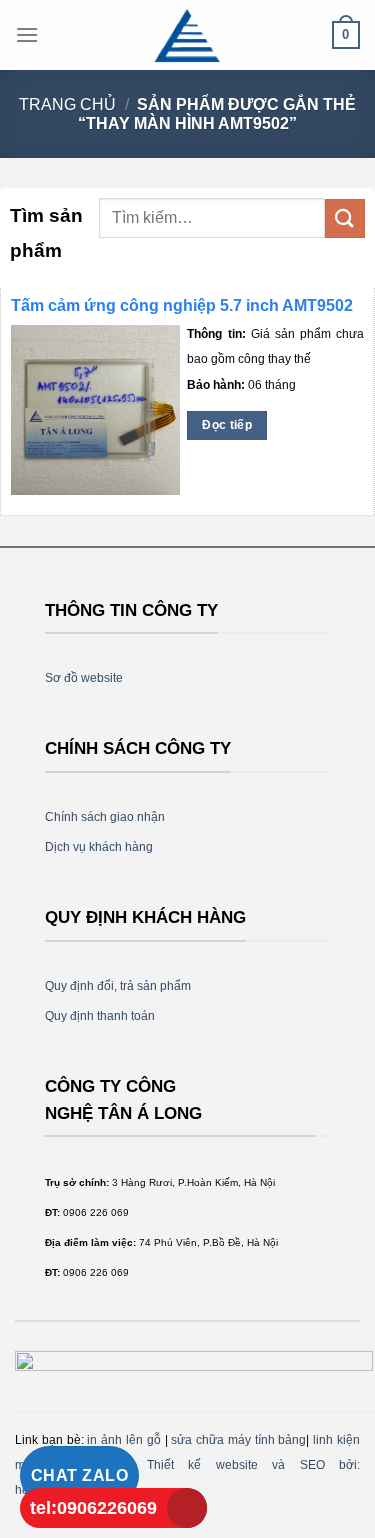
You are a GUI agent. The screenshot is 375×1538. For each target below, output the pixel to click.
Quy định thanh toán (100, 1016)
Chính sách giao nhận (105, 817)
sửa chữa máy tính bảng (238, 1440)
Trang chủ (67, 104)
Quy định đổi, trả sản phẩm (118, 986)
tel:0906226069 (93, 1508)
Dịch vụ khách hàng (99, 847)
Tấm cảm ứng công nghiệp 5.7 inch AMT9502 (182, 305)
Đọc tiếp (227, 425)
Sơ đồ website (84, 678)
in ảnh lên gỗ (123, 1440)
